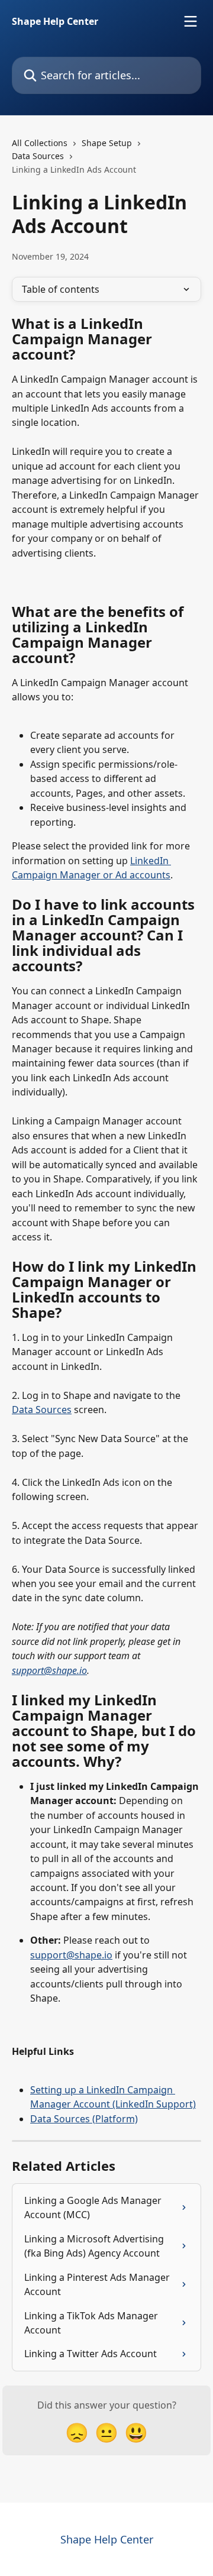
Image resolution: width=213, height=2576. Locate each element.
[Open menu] (191, 21)
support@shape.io (49, 1670)
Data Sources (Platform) (84, 2119)
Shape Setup (107, 143)
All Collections (40, 143)
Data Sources (38, 156)
